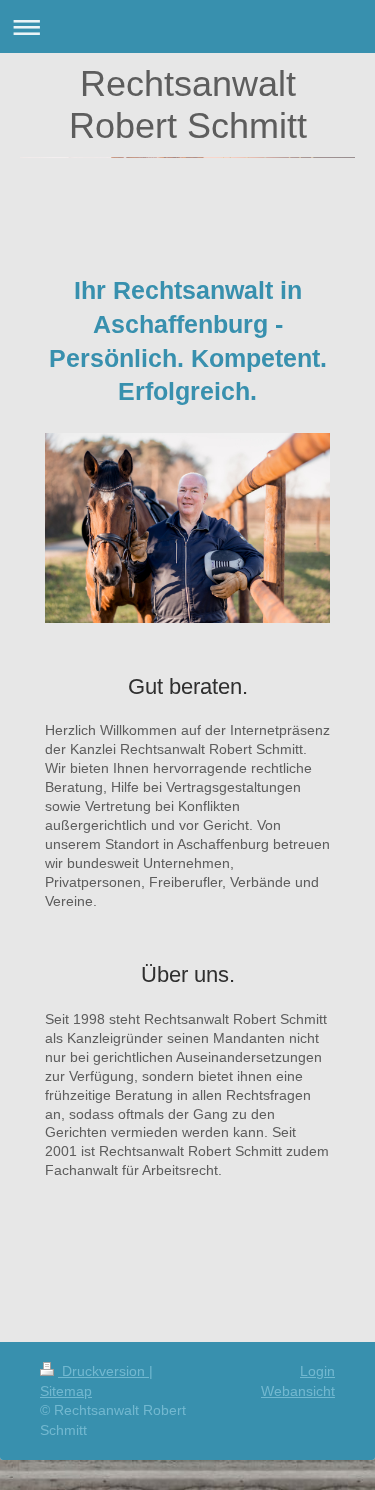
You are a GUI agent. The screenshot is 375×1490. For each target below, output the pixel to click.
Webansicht (298, 1391)
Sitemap (66, 1391)
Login (317, 1371)
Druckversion (103, 1371)
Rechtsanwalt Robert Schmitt (188, 104)
